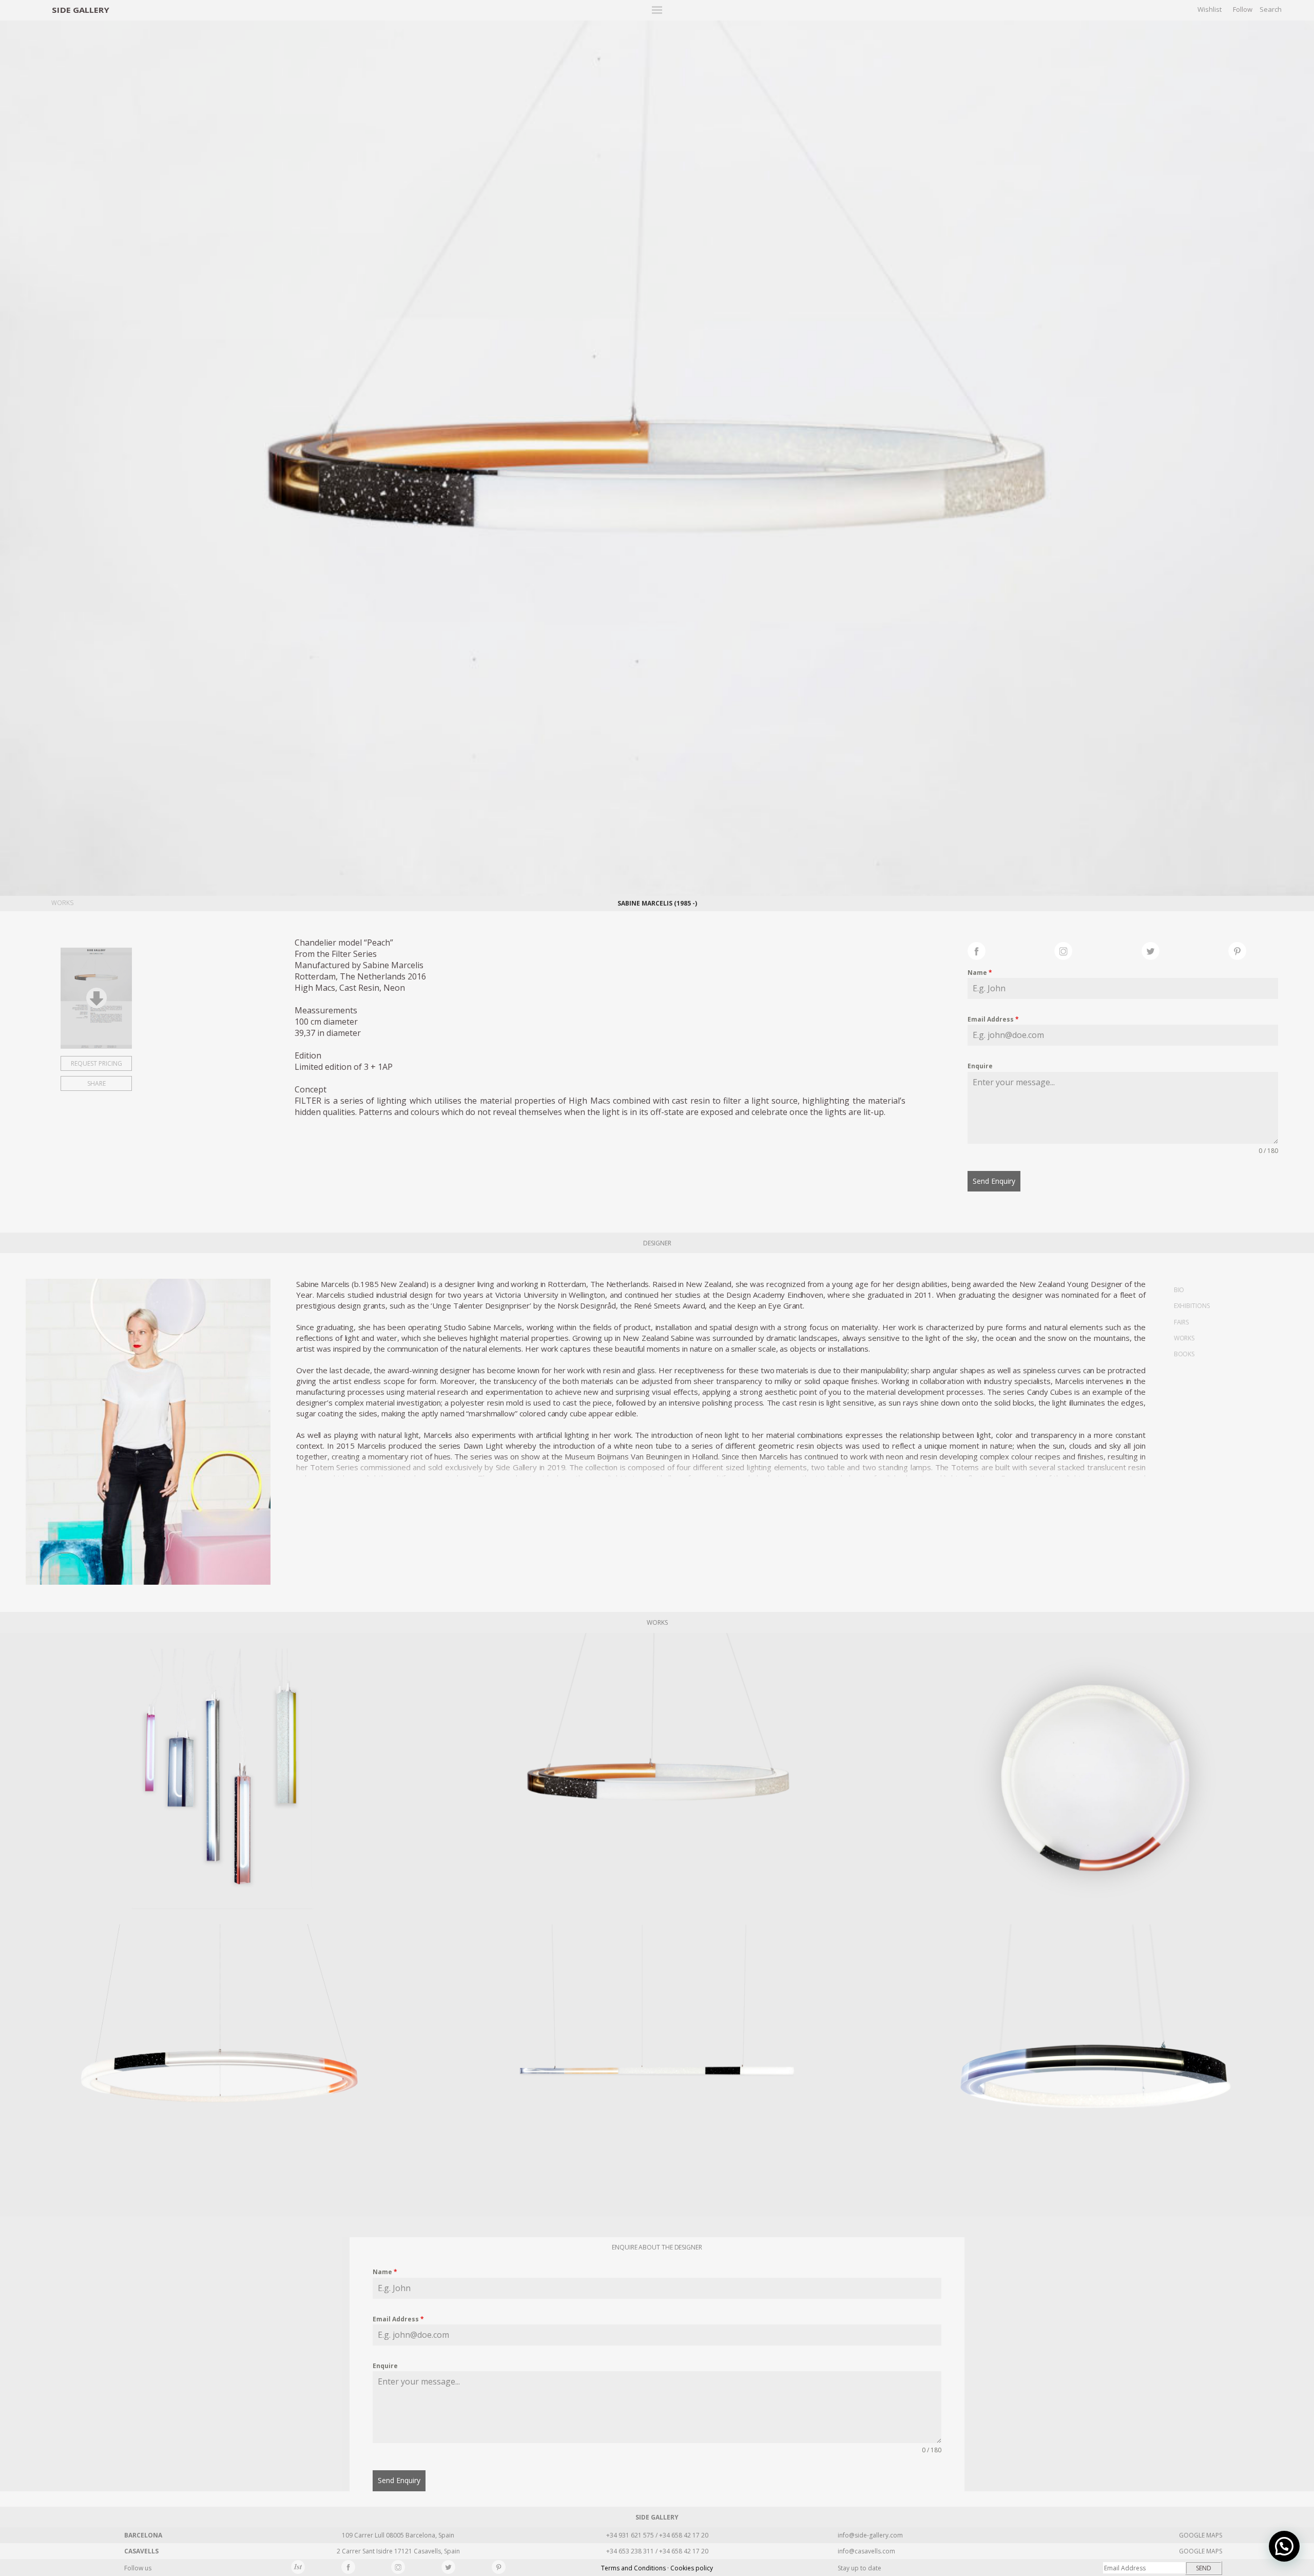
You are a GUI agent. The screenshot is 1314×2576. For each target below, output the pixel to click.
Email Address (993, 1019)
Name (980, 973)
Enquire (980, 1066)
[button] (1284, 2546)
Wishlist (1210, 9)
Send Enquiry (994, 1181)
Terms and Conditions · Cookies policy (657, 2568)
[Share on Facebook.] (1011, 950)
